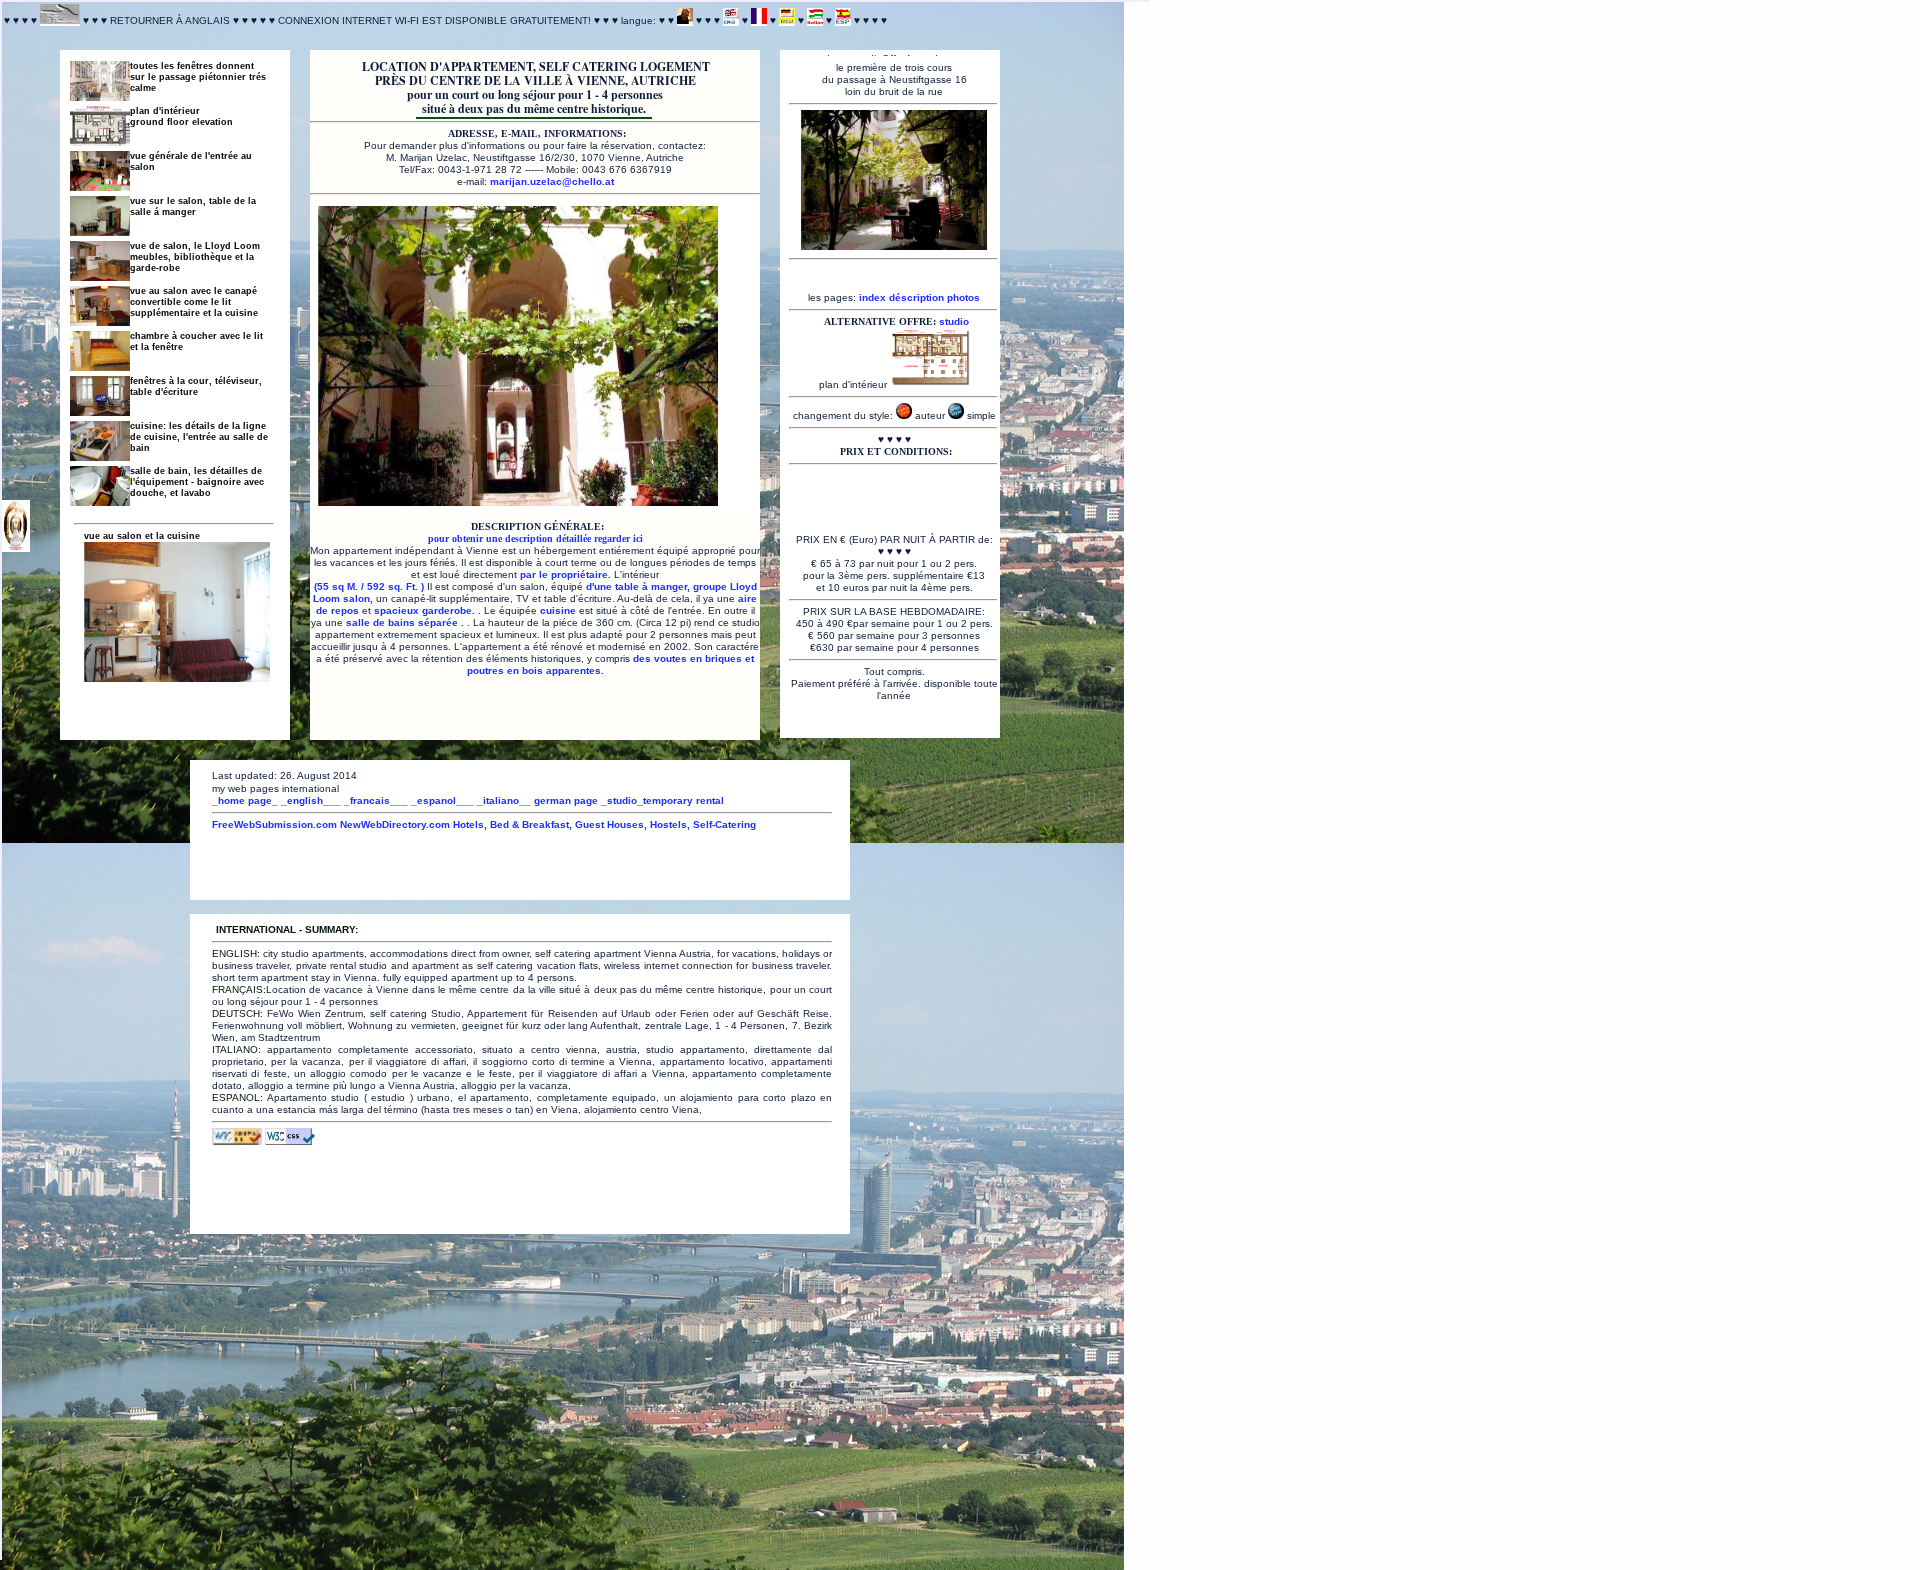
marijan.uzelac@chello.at (552, 181)
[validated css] (290, 1141)
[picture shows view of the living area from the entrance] (100, 172)
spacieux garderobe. (426, 610)
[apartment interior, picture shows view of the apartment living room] (100, 262)
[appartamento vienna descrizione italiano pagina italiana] (815, 20)
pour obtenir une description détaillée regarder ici (535, 538)
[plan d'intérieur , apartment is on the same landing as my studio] (930, 384)
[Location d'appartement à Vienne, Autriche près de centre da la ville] (518, 502)
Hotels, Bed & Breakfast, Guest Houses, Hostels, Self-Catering (604, 824)
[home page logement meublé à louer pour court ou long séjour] (685, 20)
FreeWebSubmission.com (274, 824)
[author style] (904, 415)
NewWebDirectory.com (395, 824)
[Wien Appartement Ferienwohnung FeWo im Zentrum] (787, 20)
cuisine (558, 610)
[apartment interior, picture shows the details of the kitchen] (100, 442)
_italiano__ (505, 800)
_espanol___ (442, 800)
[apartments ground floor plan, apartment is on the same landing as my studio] (100, 127)
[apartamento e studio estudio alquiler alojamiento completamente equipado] (843, 20)
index (872, 297)
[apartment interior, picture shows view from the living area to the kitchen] (100, 307)
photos (963, 297)
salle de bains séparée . (406, 622)
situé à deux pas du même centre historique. (534, 108)
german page (566, 800)
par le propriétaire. (567, 574)
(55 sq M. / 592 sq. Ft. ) (370, 586)
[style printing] (956, 415)
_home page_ (245, 800)
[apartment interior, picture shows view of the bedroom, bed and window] (100, 352)
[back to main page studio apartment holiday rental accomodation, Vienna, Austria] (60, 20)
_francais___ (376, 800)
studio (954, 321)
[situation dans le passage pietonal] (16, 546)
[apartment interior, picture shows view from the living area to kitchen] (100, 487)
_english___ (311, 800)
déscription (916, 297)
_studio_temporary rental (662, 800)
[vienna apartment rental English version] (731, 20)
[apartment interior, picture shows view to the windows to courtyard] (100, 397)
